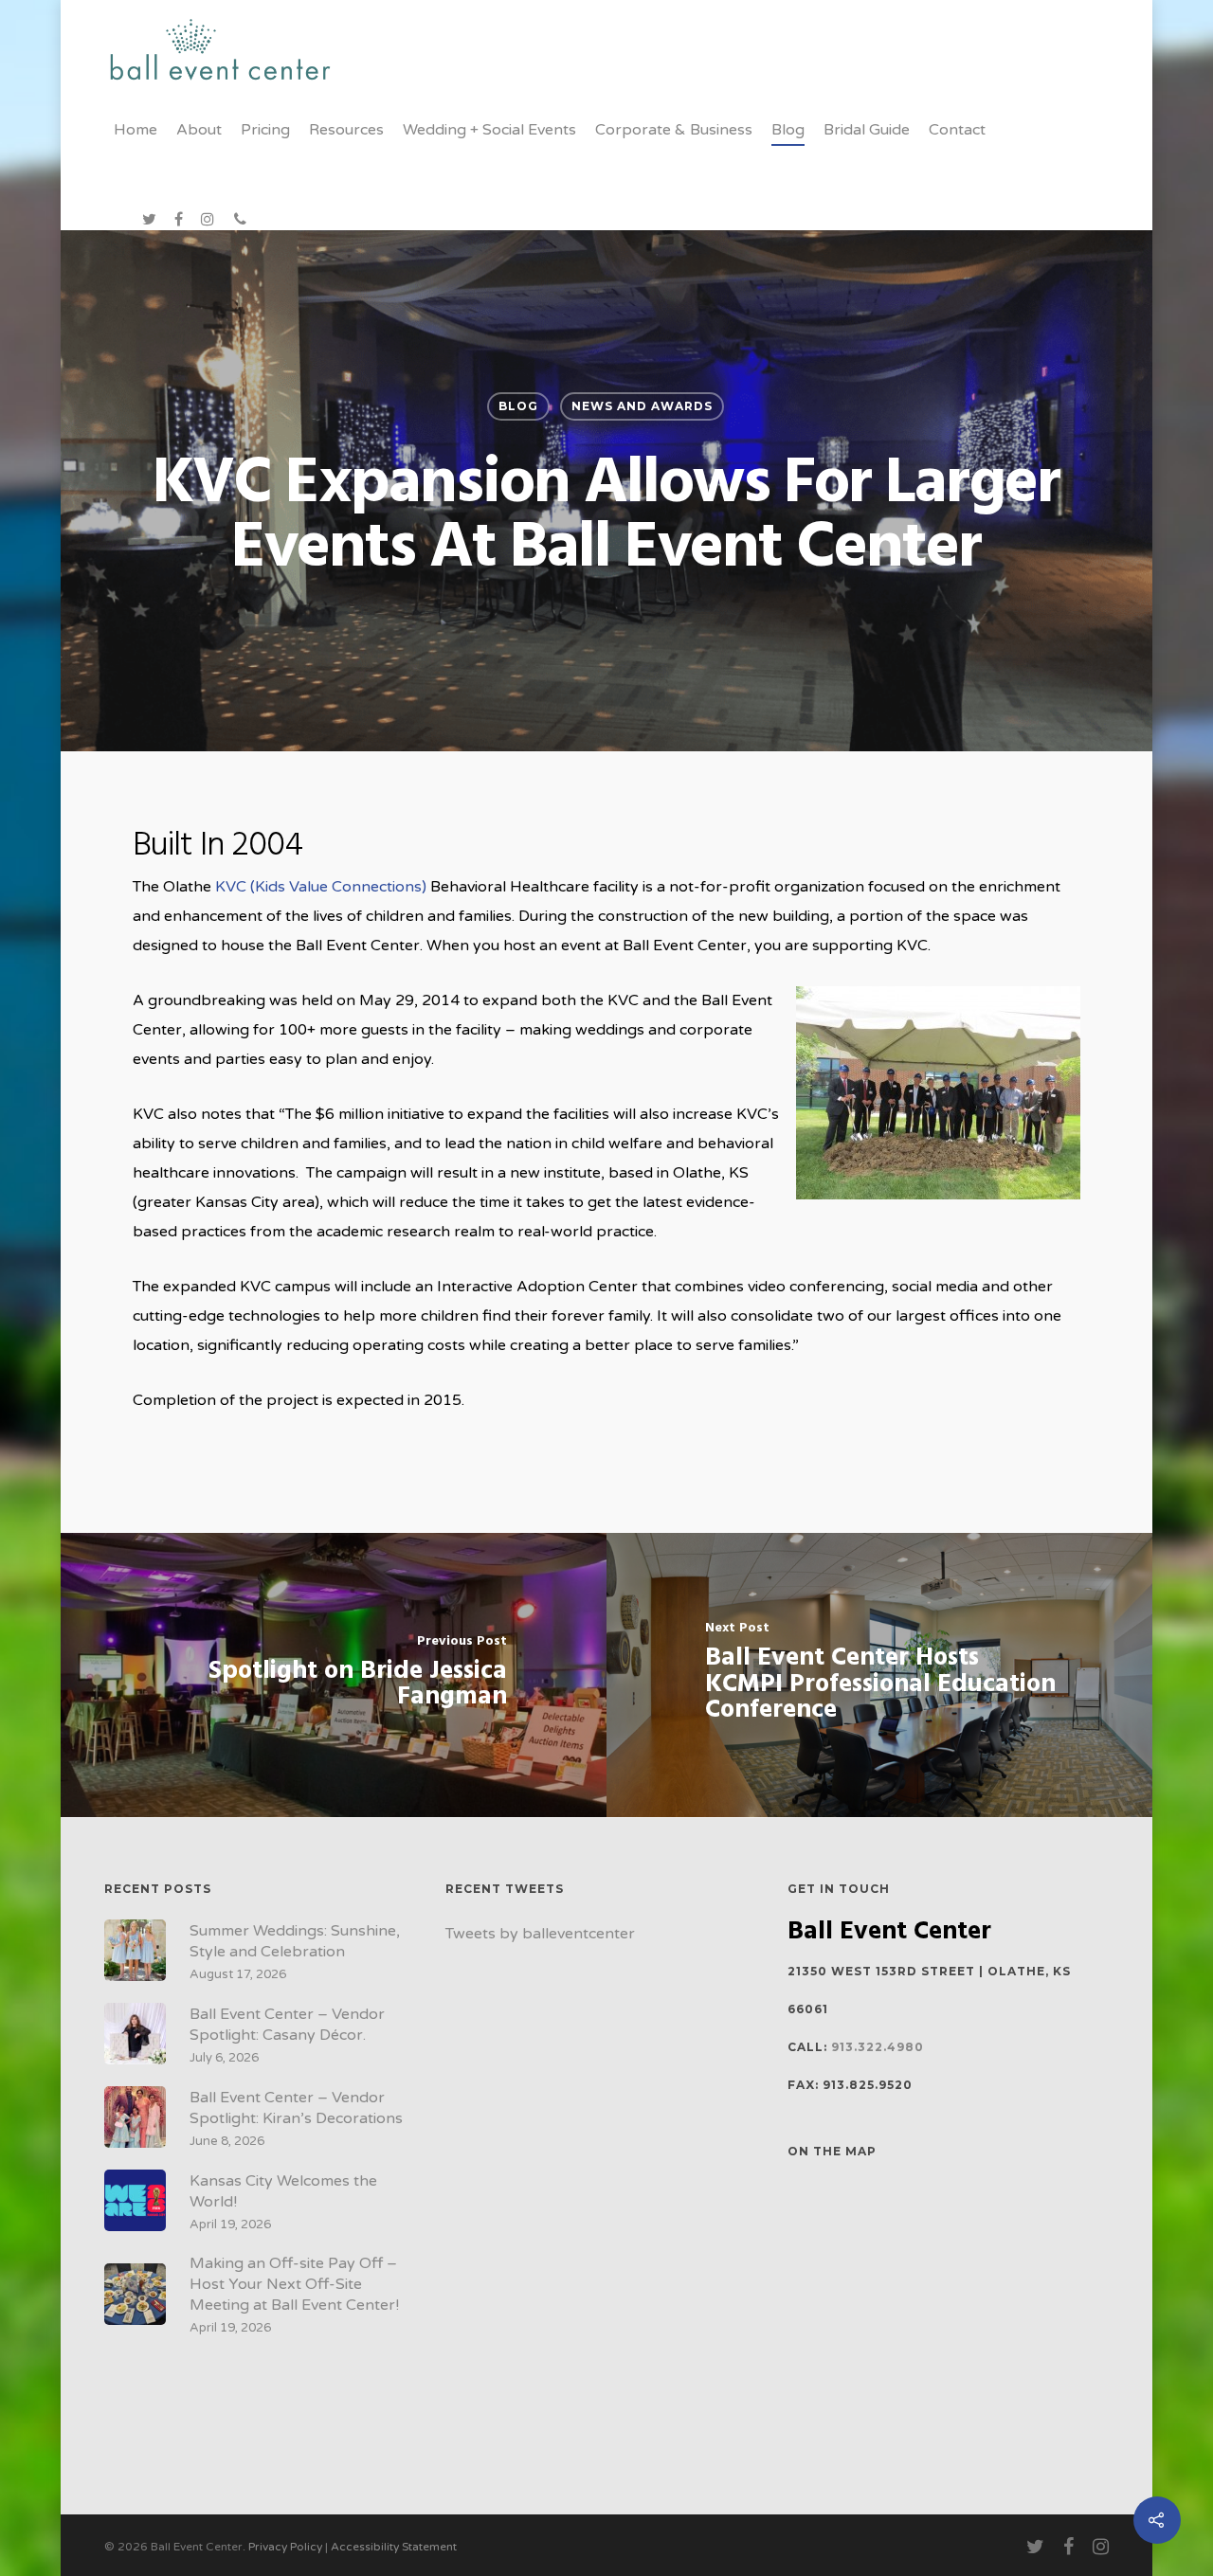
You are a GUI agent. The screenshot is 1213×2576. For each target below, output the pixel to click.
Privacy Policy (285, 2547)
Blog (788, 130)
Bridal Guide (867, 130)
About (199, 130)
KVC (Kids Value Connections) (319, 887)
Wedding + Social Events (489, 130)
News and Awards (642, 406)
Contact (957, 130)
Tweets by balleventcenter (540, 1934)
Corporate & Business (674, 130)
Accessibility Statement (394, 2547)
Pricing (265, 130)
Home (136, 130)
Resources (346, 130)
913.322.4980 (878, 2047)
